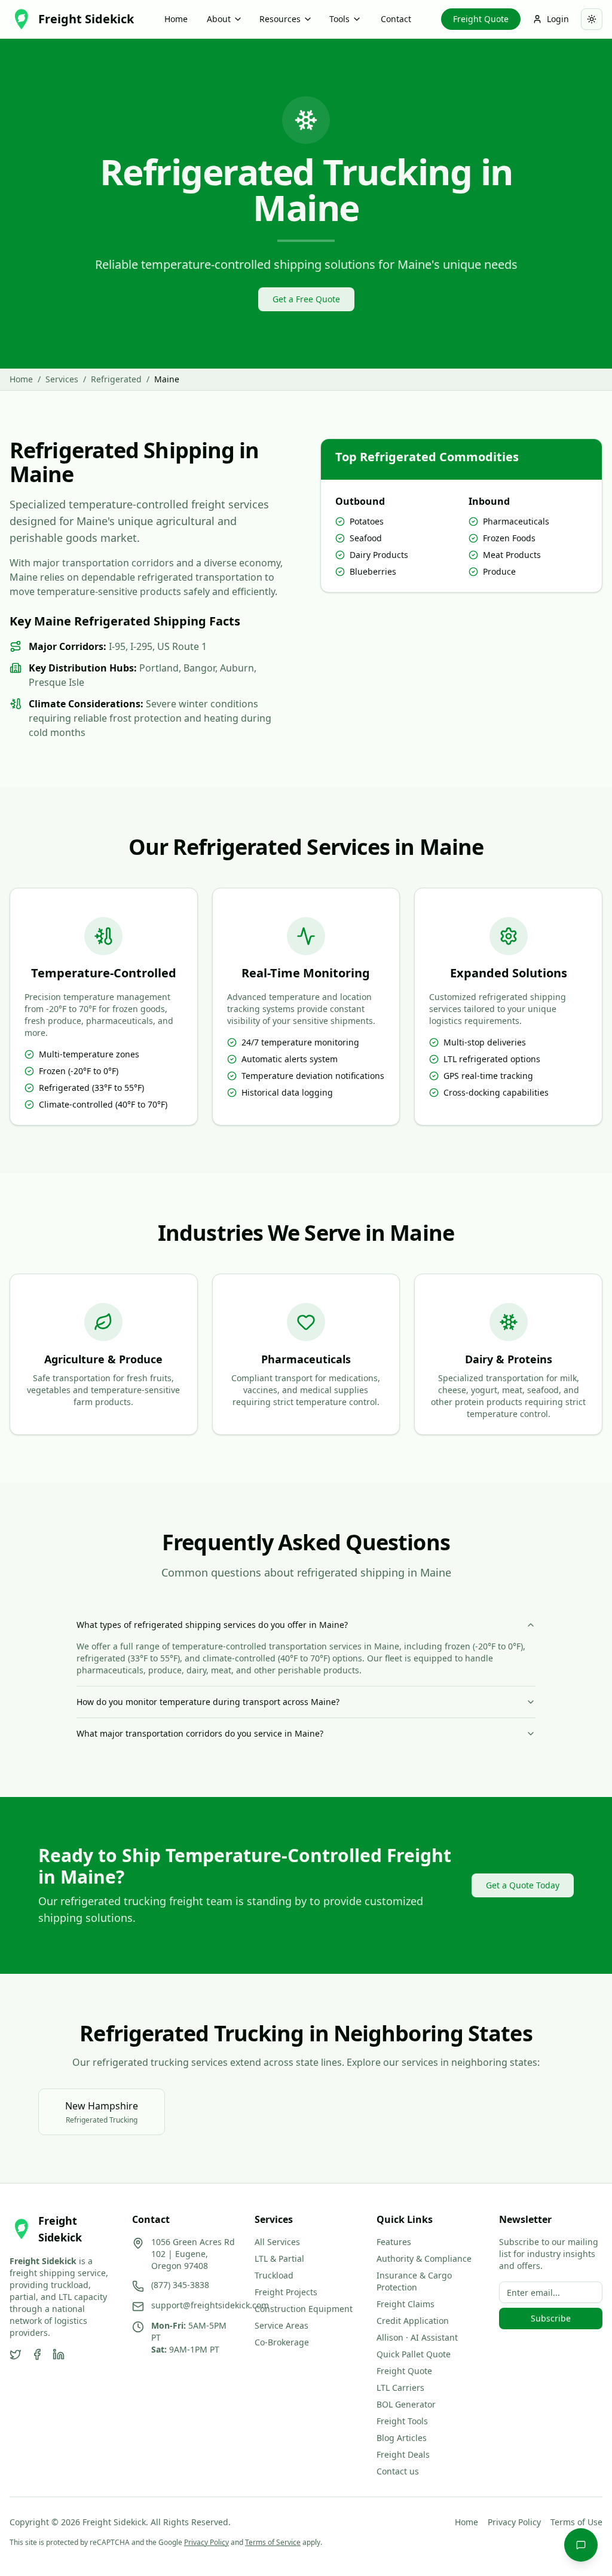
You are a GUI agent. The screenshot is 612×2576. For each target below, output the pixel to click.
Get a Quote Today (523, 1885)
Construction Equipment (304, 2309)
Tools (339, 19)
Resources (280, 19)
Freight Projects (286, 2292)
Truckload (274, 2275)
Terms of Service (273, 2542)
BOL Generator (406, 2404)
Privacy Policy (514, 2522)
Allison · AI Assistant (417, 2337)
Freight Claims (406, 2304)
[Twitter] (16, 2354)
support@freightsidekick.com (210, 2305)
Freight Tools (402, 2421)
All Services (277, 2242)
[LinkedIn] (59, 2354)
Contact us (398, 2471)
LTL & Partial (279, 2258)
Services (62, 379)
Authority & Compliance (424, 2258)
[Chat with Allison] (581, 2545)
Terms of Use (576, 2522)
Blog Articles (402, 2438)
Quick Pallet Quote (414, 2354)
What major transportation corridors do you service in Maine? (200, 1733)
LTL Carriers (400, 2388)
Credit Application (413, 2321)
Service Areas (281, 2325)
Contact (396, 19)
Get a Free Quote (306, 299)
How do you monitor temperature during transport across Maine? (208, 1702)
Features (394, 2242)
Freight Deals (403, 2454)
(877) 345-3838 (180, 2285)
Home (176, 19)
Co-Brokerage (282, 2342)
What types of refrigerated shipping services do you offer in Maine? (212, 1625)
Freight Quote (481, 19)
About (219, 19)
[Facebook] (37, 2354)
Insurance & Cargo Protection (414, 2281)
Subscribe (551, 2318)
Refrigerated (116, 379)
